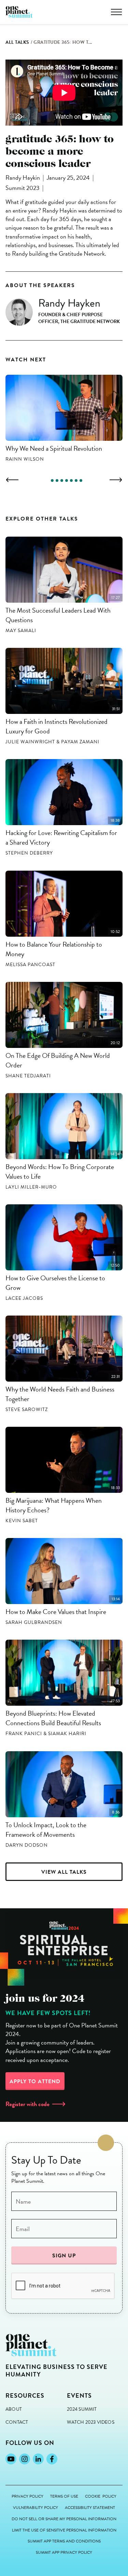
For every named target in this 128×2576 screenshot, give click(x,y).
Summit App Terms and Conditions (64, 2541)
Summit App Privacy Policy (64, 2553)
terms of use (64, 2496)
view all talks (64, 1872)
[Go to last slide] (12, 480)
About (14, 2409)
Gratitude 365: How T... (63, 42)
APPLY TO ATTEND (35, 2081)
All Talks (17, 42)
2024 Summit (82, 2409)
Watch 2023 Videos (91, 2422)
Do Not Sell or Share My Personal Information (64, 2519)
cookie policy (101, 2496)
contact (17, 2422)
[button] (116, 12)
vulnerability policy (35, 2508)
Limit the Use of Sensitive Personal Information (64, 2530)
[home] (19, 12)
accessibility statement (90, 2508)
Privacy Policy (27, 2496)
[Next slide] (116, 480)
